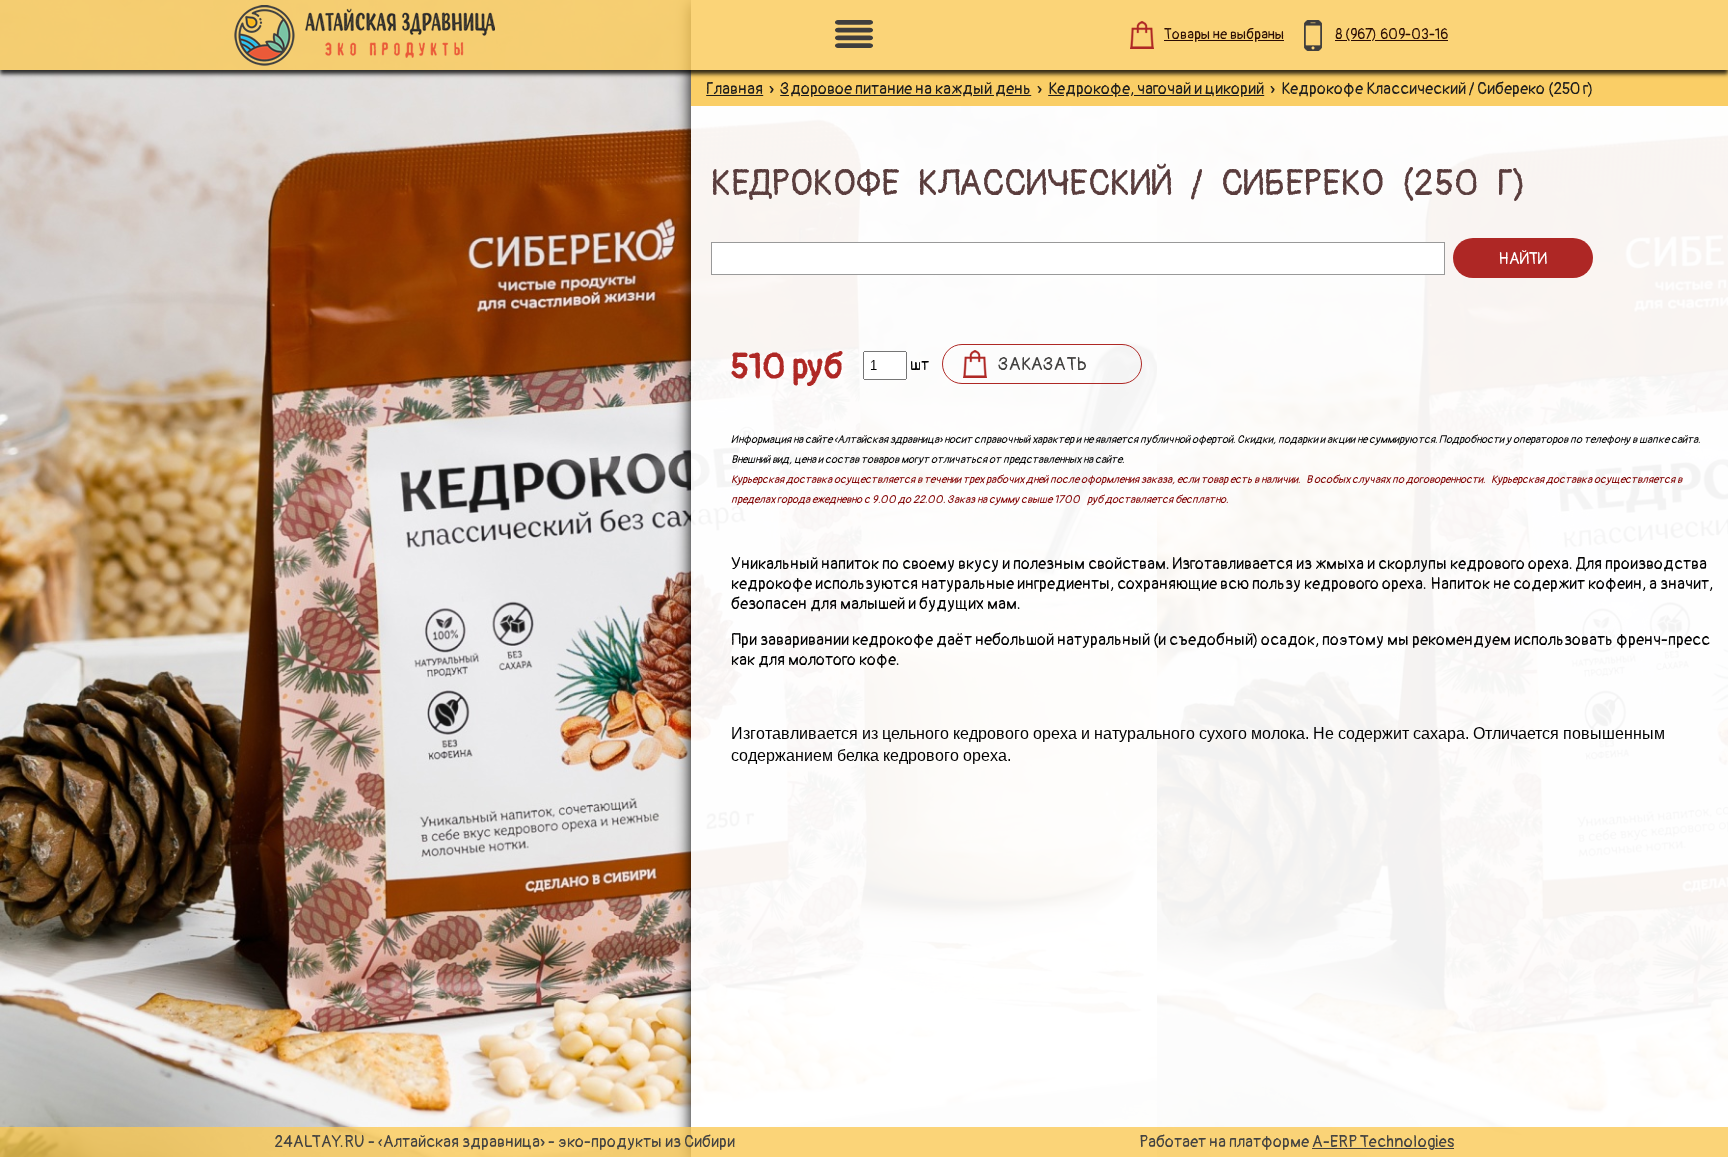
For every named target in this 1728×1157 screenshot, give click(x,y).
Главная (734, 89)
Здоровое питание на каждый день (905, 89)
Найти (1522, 259)
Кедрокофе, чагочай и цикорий (1156, 89)
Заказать (1042, 364)
